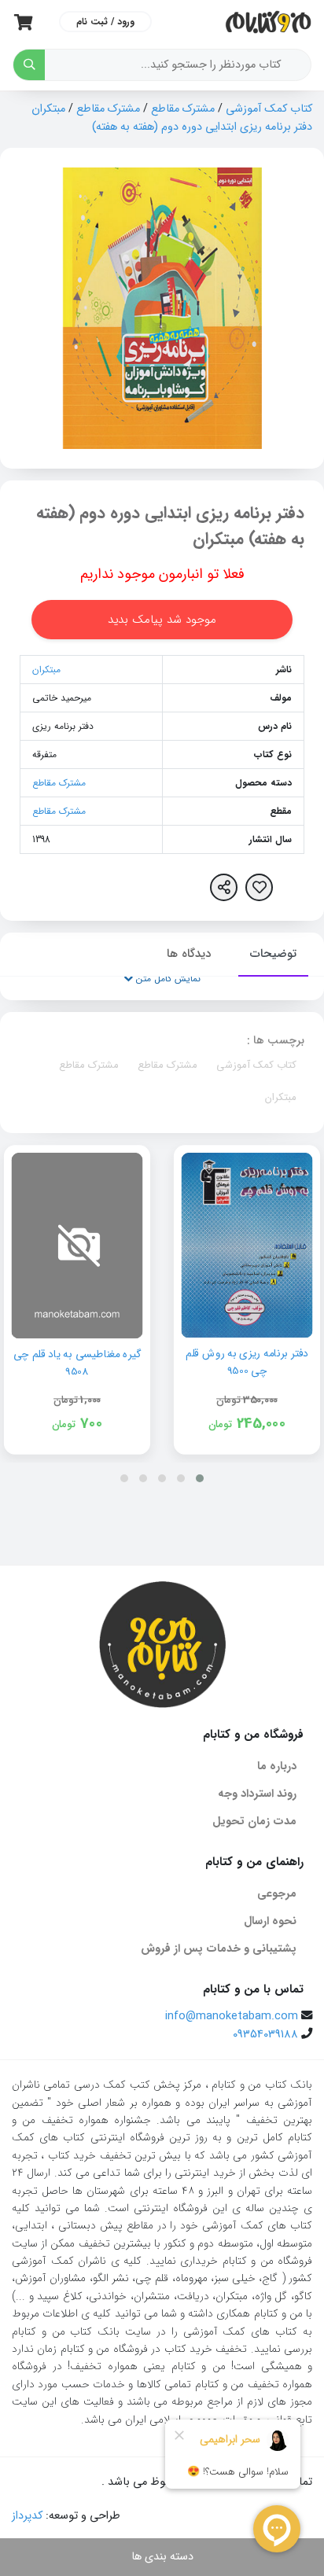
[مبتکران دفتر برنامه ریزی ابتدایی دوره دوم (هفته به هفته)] (162, 308)
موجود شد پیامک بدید (162, 620)
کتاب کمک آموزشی (269, 109)
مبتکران (46, 670)
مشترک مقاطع (183, 109)
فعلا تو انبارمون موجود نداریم (162, 574)
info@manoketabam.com (232, 2017)
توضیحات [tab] (273, 954)
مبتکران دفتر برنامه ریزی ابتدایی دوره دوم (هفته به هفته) (172, 118)
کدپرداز (27, 2516)
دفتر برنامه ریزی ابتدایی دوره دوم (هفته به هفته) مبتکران (170, 526)
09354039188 (265, 2035)
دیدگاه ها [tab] (189, 954)
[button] (200, 1478)
